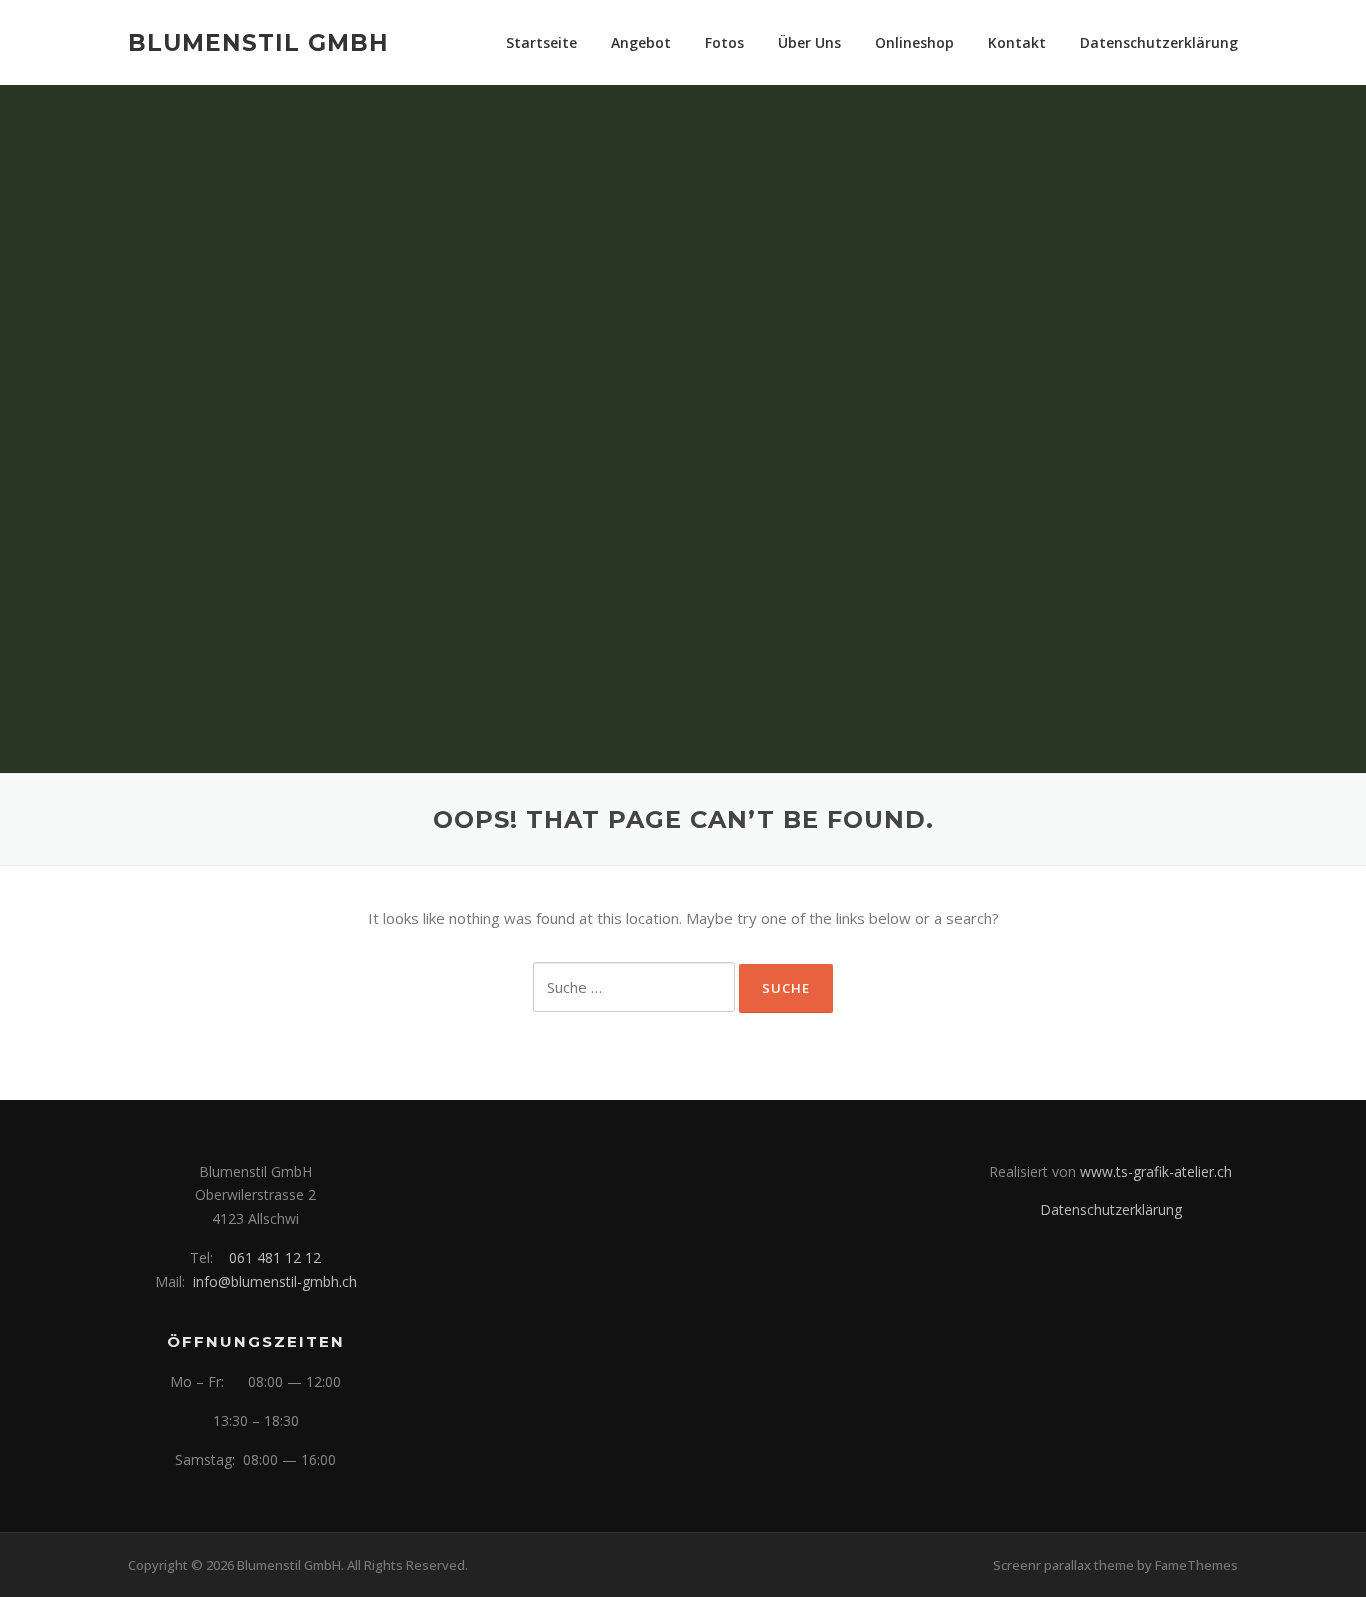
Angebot (641, 42)
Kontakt (1017, 42)
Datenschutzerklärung (1159, 42)
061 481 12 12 (275, 1257)
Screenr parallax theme (1063, 1565)
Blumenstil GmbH (258, 42)
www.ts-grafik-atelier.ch (1156, 1171)
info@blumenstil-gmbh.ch (275, 1281)
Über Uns (809, 42)
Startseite (541, 42)
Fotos (724, 42)
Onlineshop (914, 42)
